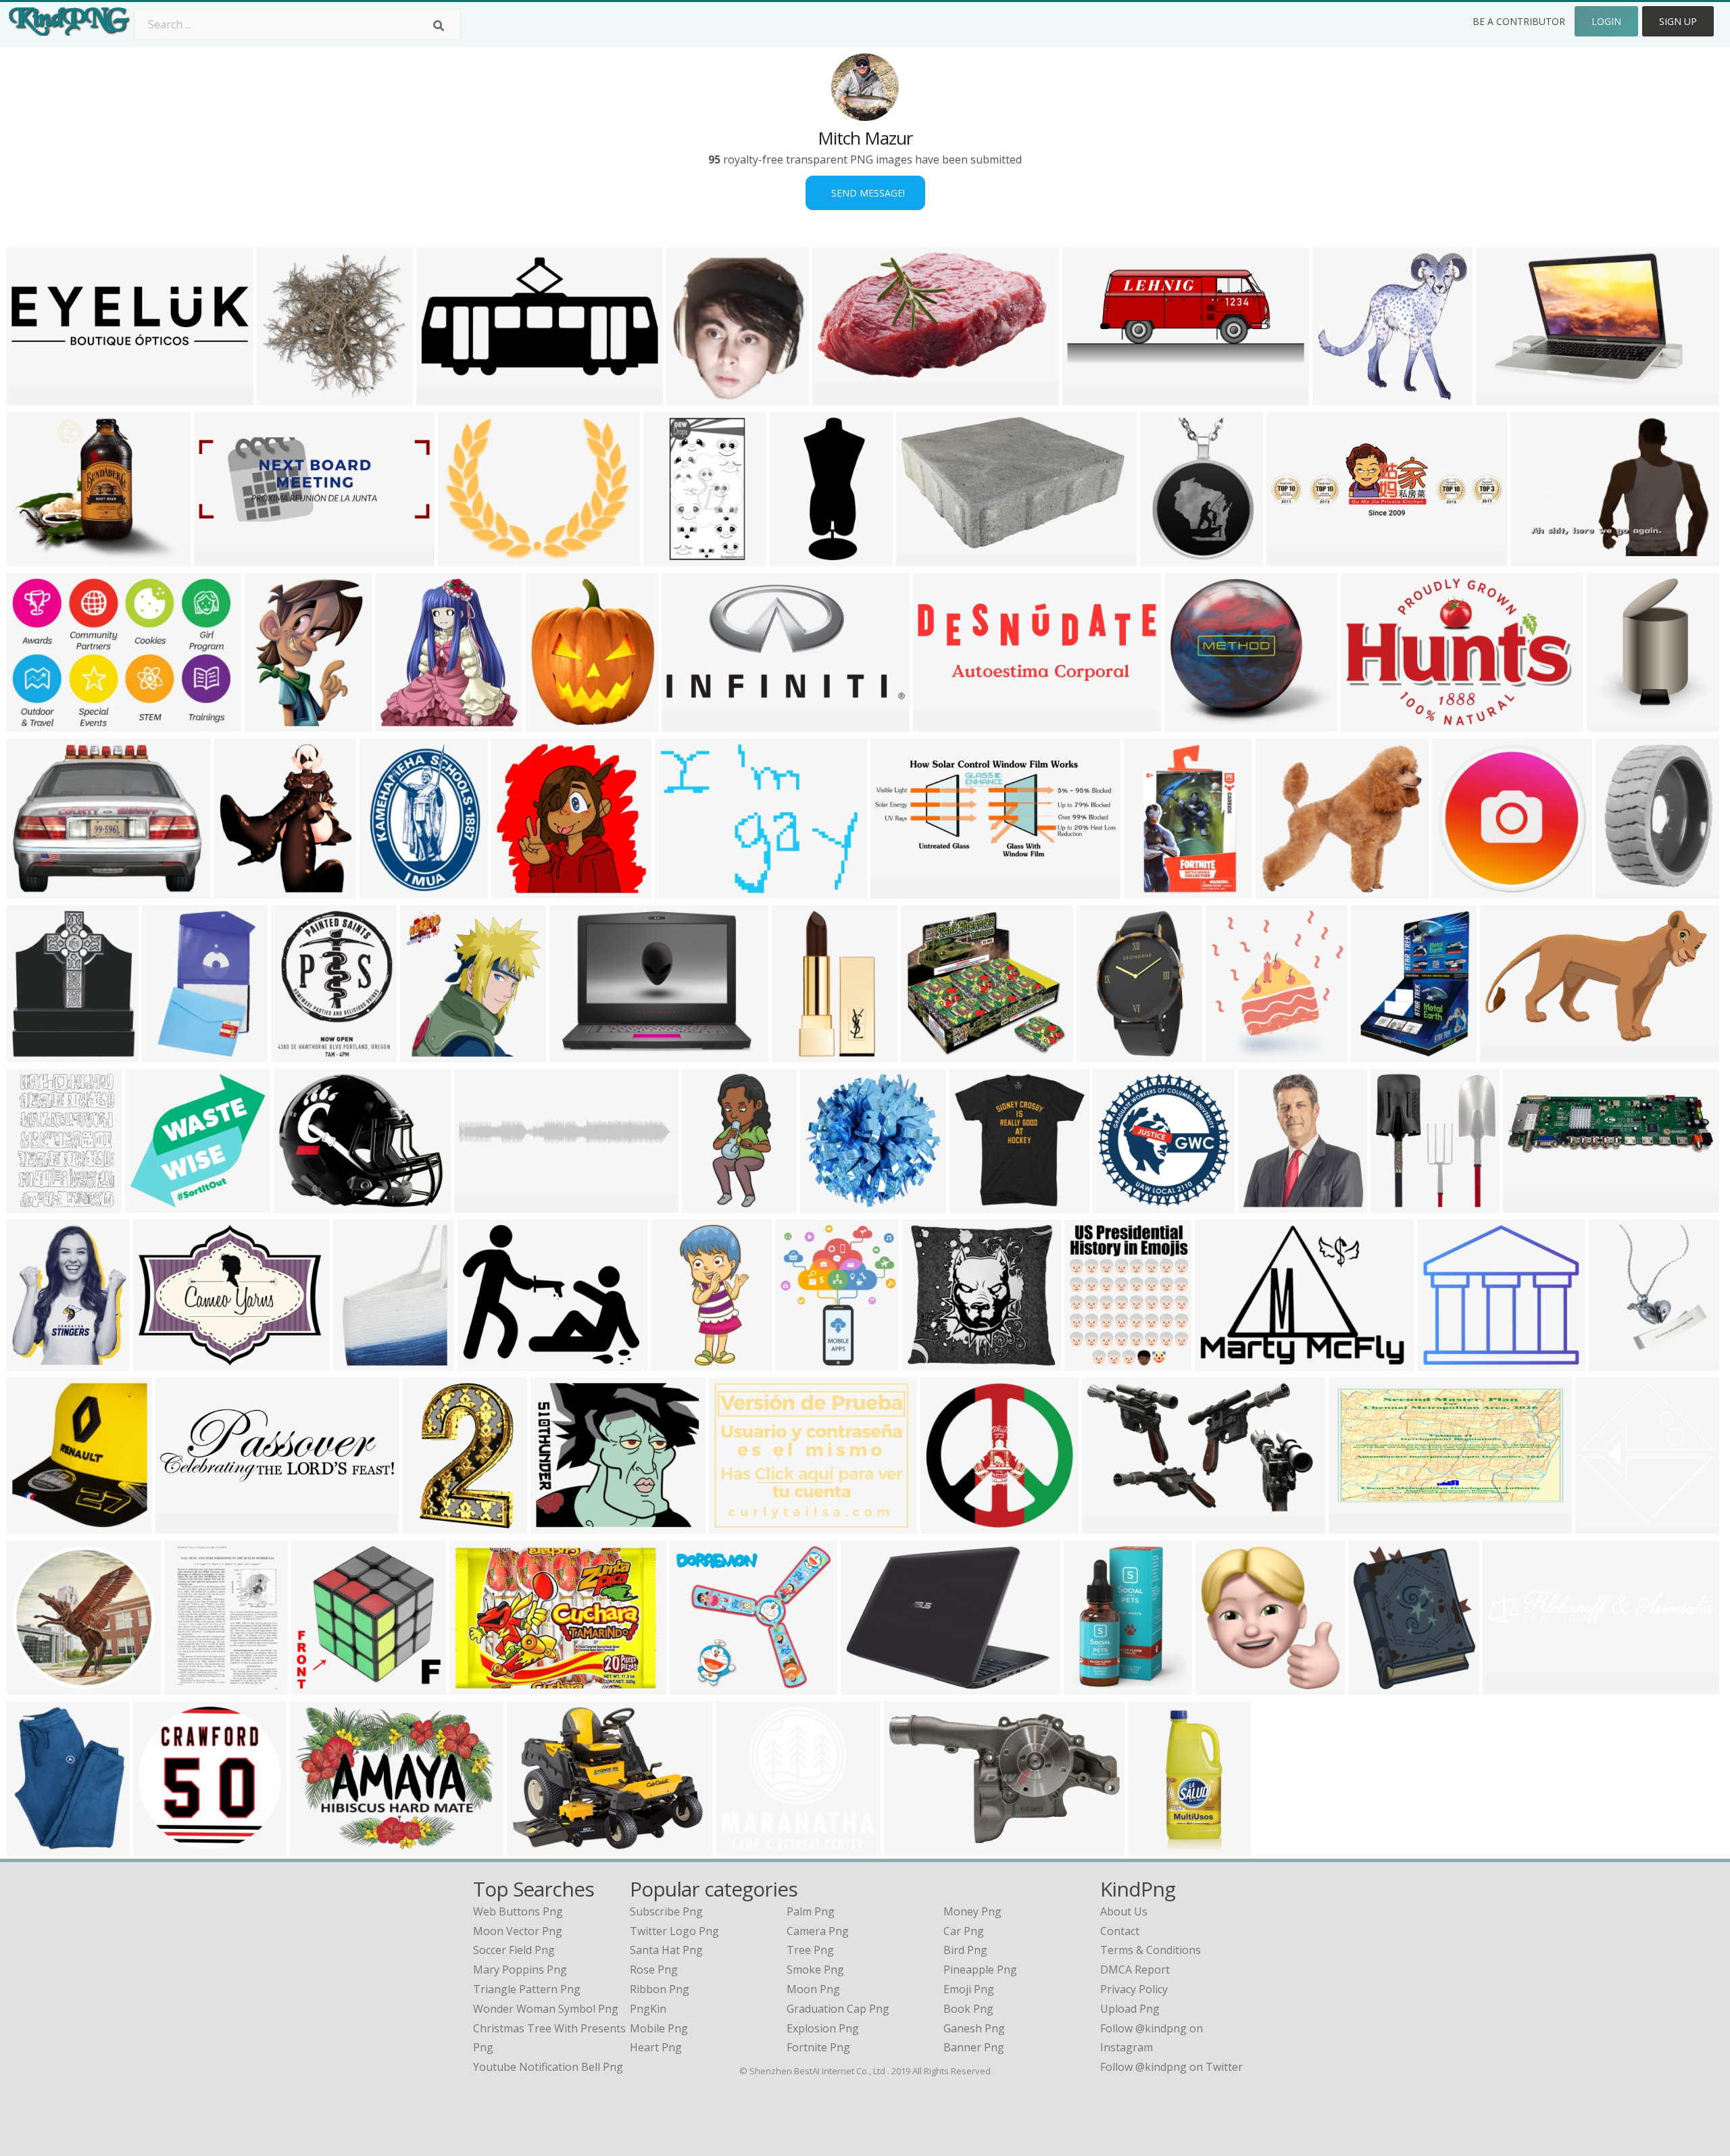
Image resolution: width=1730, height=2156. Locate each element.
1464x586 (898, 890)
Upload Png (1130, 2009)
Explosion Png (823, 2028)
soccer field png (514, 1950)
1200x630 (1357, 1525)
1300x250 (1511, 1686)
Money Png (972, 1911)
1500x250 (482, 1204)
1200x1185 (156, 1204)
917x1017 (694, 397)
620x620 (1376, 1054)
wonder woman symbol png (546, 2009)
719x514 (575, 1054)
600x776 (190, 1686)
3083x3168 (38, 1054)
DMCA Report (1135, 1970)
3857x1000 (38, 397)
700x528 (734, 1525)
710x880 (385, 890)
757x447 (1505, 1054)
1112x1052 (538, 1847)
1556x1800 (38, 1525)
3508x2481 (1606, 1525)
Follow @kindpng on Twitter (1171, 2067)
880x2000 (710, 1204)
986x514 (800, 1362)
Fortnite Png (818, 2047)
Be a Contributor (1519, 21)
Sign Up (1678, 21)
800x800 (926, 1054)
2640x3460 (1626, 890)
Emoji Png (969, 1989)
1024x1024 (275, 723)
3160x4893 (433, 1525)
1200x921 (161, 1362)
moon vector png (518, 1931)
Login (1606, 21)
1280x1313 (245, 890)
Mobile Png (659, 2028)
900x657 (1281, 890)
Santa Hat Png (666, 1950)
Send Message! (865, 193)
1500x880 (924, 558)
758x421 (1221, 1686)
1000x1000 (522, 890)
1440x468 (941, 723)
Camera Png (818, 1931)
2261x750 (183, 1525)
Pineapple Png (980, 1970)
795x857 (1263, 1204)
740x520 (680, 890)
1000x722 (318, 1847)
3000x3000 (831, 1204)
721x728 (282, 397)
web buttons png (518, 1911)
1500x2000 (802, 1054)
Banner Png (974, 2047)
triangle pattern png (527, 1989)
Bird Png (965, 1950)
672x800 (32, 1847)
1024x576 (1110, 1525)
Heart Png (656, 2047)
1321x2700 (682, 1362)
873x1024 (1376, 1686)
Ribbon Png (660, 1989)
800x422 (442, 397)
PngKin (648, 2009)
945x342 (1528, 1204)
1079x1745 (1107, 1054)
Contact (1120, 1931)
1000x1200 (1095, 1362)
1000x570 (912, 1847)
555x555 (946, 1525)
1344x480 (222, 558)
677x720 (1612, 723)
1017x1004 (1343, 397)
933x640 (1220, 1362)
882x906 (425, 1054)
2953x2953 (557, 723)
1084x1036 (933, 1362)
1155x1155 (1171, 558)
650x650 (1149, 890)
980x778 (483, 1362)
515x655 (296, 1054)
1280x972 (466, 558)
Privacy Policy (1134, 1989)
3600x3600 (164, 1847)
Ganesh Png (974, 2028)
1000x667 (1504, 397)
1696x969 (319, 1686)
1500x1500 (1159, 1847)
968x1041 (403, 723)
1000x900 (35, 890)
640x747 (32, 1362)
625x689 (1231, 1054)
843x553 (1536, 558)
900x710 (695, 1686)
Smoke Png (815, 1970)
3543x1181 (1297, 558)
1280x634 (1090, 397)
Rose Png (654, 1970)
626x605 (1396, 1204)
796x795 (32, 1686)
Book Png (968, 2009)
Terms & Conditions (1151, 1950)
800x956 (975, 1204)
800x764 (167, 1054)
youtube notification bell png (548, 2067)
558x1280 (798, 558)
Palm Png (811, 1911)
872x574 (1366, 723)
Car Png (964, 1931)
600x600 (669, 558)
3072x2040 (843, 397)
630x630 (1457, 890)
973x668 (32, 723)
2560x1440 (692, 723)
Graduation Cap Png (838, 2009)
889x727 (32, 558)
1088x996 (1192, 723)
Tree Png (810, 1950)
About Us (1124, 1911)
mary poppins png (520, 1970)
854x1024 (361, 1362)
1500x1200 (304, 1204)
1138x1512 (38, 1204)
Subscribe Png (666, 1911)
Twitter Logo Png (674, 1931)
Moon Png (813, 1989)
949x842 (556, 1525)
